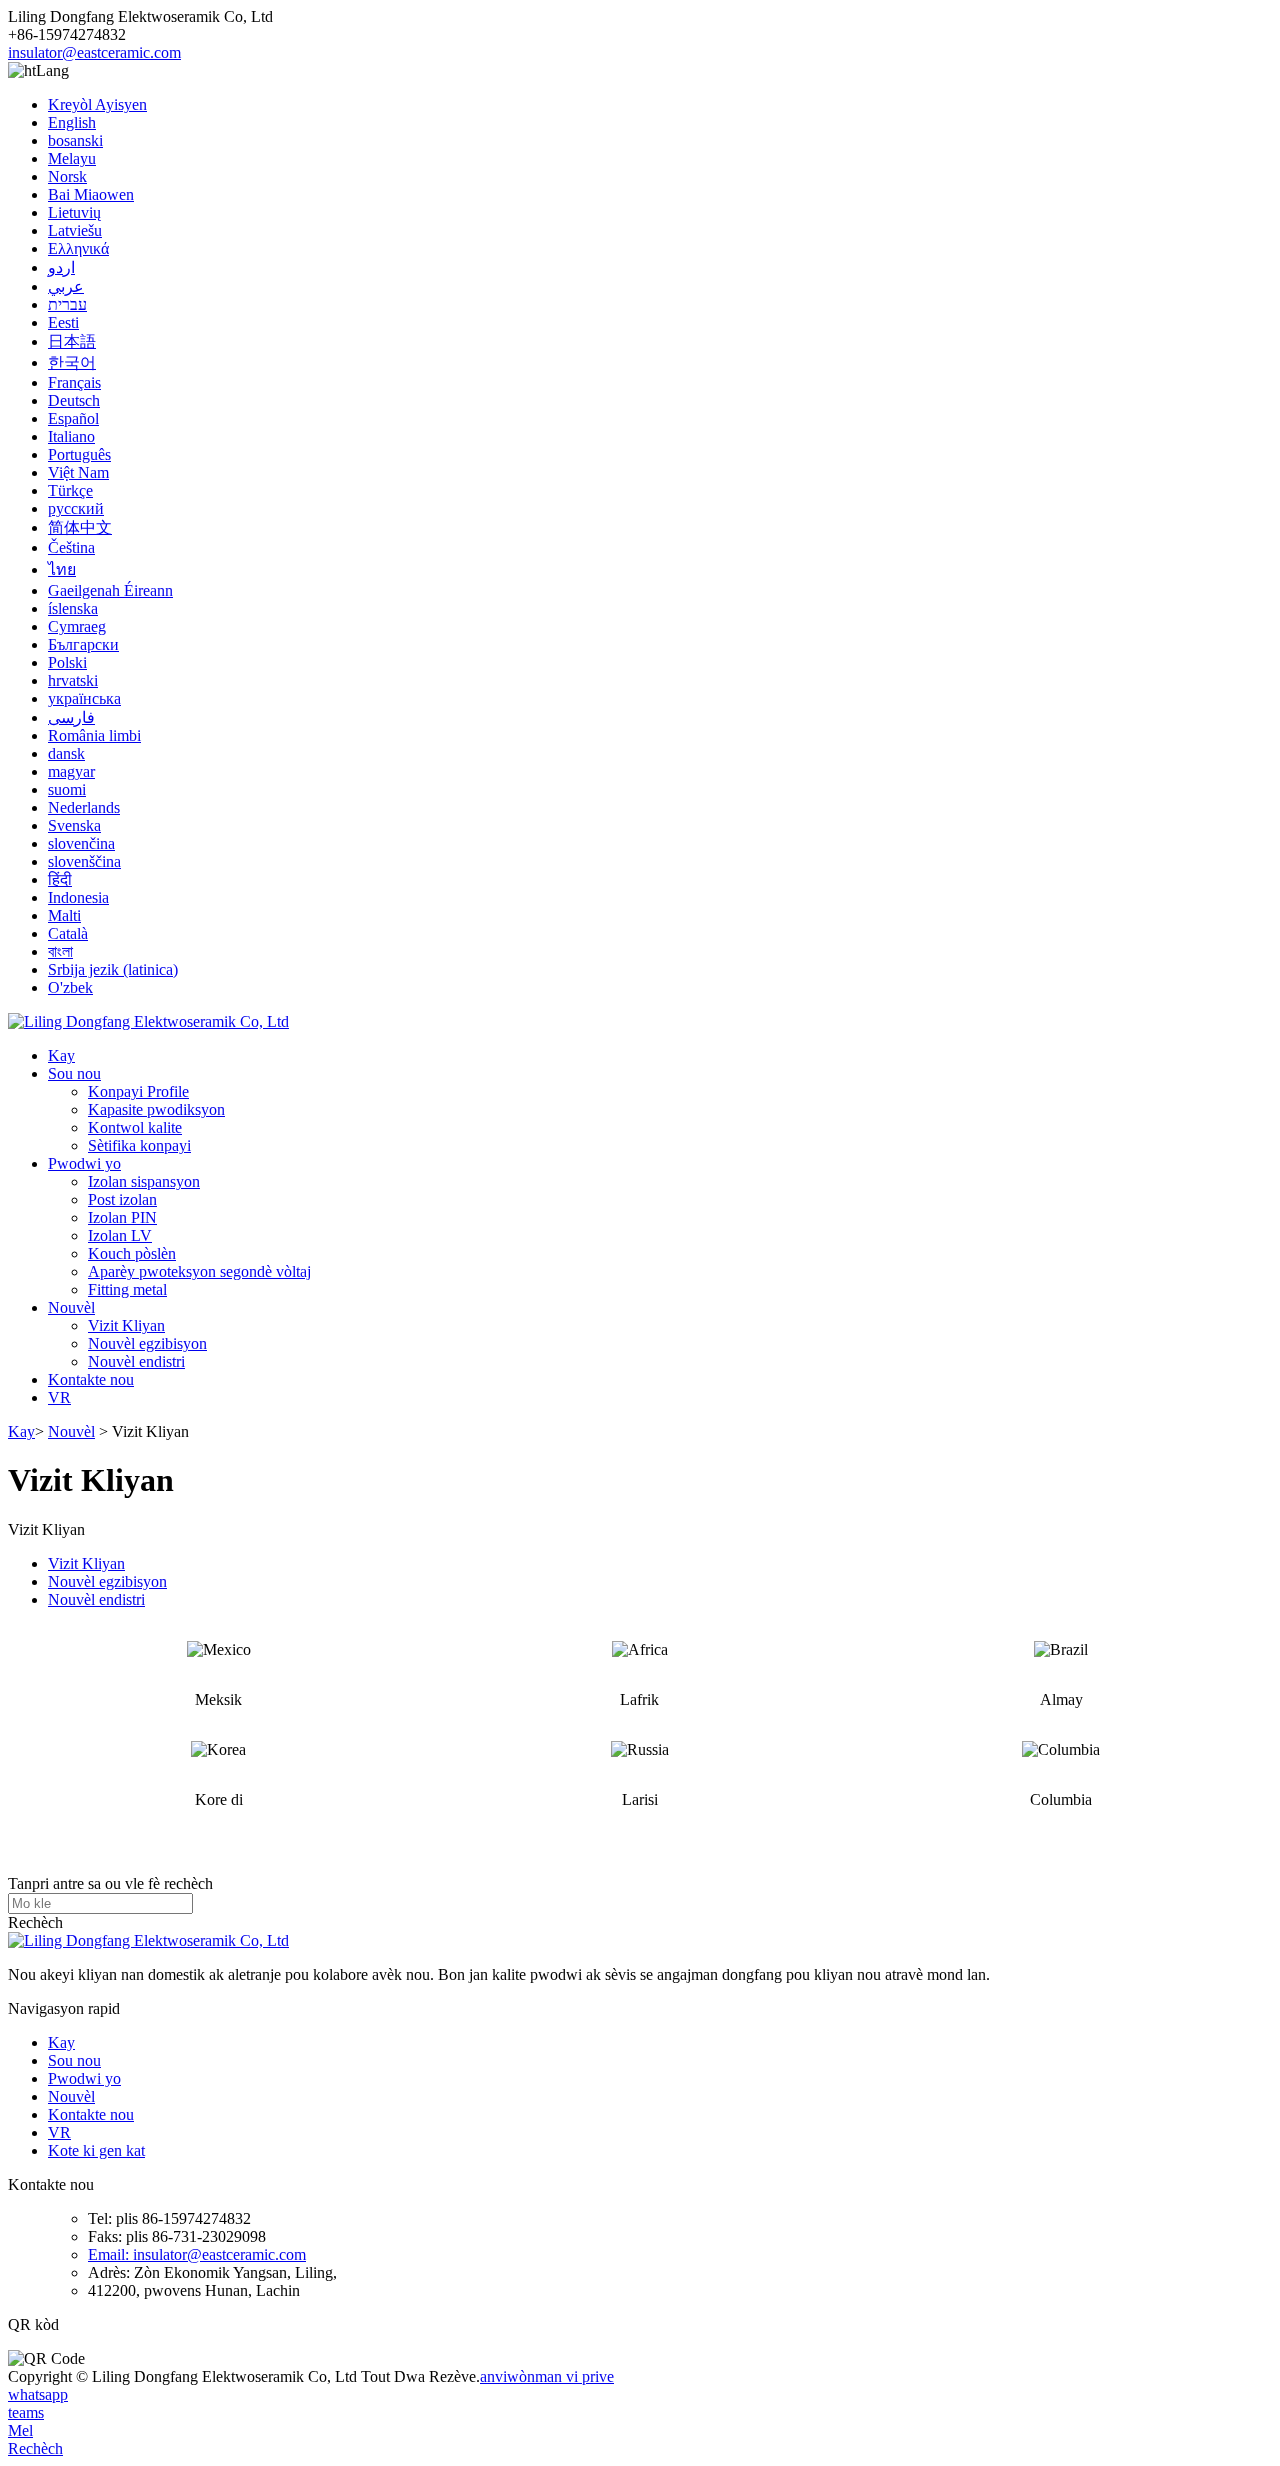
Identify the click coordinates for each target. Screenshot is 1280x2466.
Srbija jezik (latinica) (113, 969)
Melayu (72, 158)
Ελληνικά (78, 248)
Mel (20, 2430)
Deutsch (74, 400)
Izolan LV (120, 1235)
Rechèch (35, 1922)
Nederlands (84, 807)
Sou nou (74, 1073)
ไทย (62, 569)
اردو (61, 267)
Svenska (74, 825)
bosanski (75, 140)
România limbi (94, 735)
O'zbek (70, 987)
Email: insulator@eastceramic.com (197, 2254)
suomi (67, 789)
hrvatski (73, 680)
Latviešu (75, 230)
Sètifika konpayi (139, 1145)
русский (76, 508)
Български (83, 644)
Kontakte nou (91, 1379)
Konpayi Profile (138, 1091)
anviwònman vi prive (547, 2376)
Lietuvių (74, 212)
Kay (61, 1055)
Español (73, 418)
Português (79, 454)
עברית (67, 304)
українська (84, 698)
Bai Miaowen (91, 194)
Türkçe (70, 490)
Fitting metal (127, 1289)
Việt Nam (78, 472)
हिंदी (60, 879)
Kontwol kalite (135, 1127)
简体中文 (80, 527)
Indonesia (78, 897)
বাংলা (60, 951)
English (72, 122)
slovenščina (84, 861)
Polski (67, 662)
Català (68, 933)
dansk (66, 753)
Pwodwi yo (84, 1163)
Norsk (67, 176)
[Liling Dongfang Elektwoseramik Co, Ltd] (148, 1021)
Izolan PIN (122, 1217)
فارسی (71, 717)
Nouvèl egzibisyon (147, 1343)
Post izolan (122, 1199)
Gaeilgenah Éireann (110, 590)
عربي (66, 286)
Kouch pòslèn (132, 1253)
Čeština (71, 547)
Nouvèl (71, 1307)
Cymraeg (77, 626)
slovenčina (81, 843)
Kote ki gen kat (96, 2150)
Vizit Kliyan (126, 1325)
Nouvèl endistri (136, 1361)
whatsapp (38, 2394)
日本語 (72, 341)
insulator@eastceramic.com (94, 52)
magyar (71, 771)
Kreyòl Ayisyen (97, 104)
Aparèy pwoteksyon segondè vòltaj (199, 1271)
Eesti (63, 322)
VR (59, 1397)
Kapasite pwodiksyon (156, 1109)
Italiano (71, 436)
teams (26, 2412)
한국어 (72, 362)
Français (74, 382)
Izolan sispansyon (144, 1181)
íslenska (73, 608)
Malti (64, 915)
